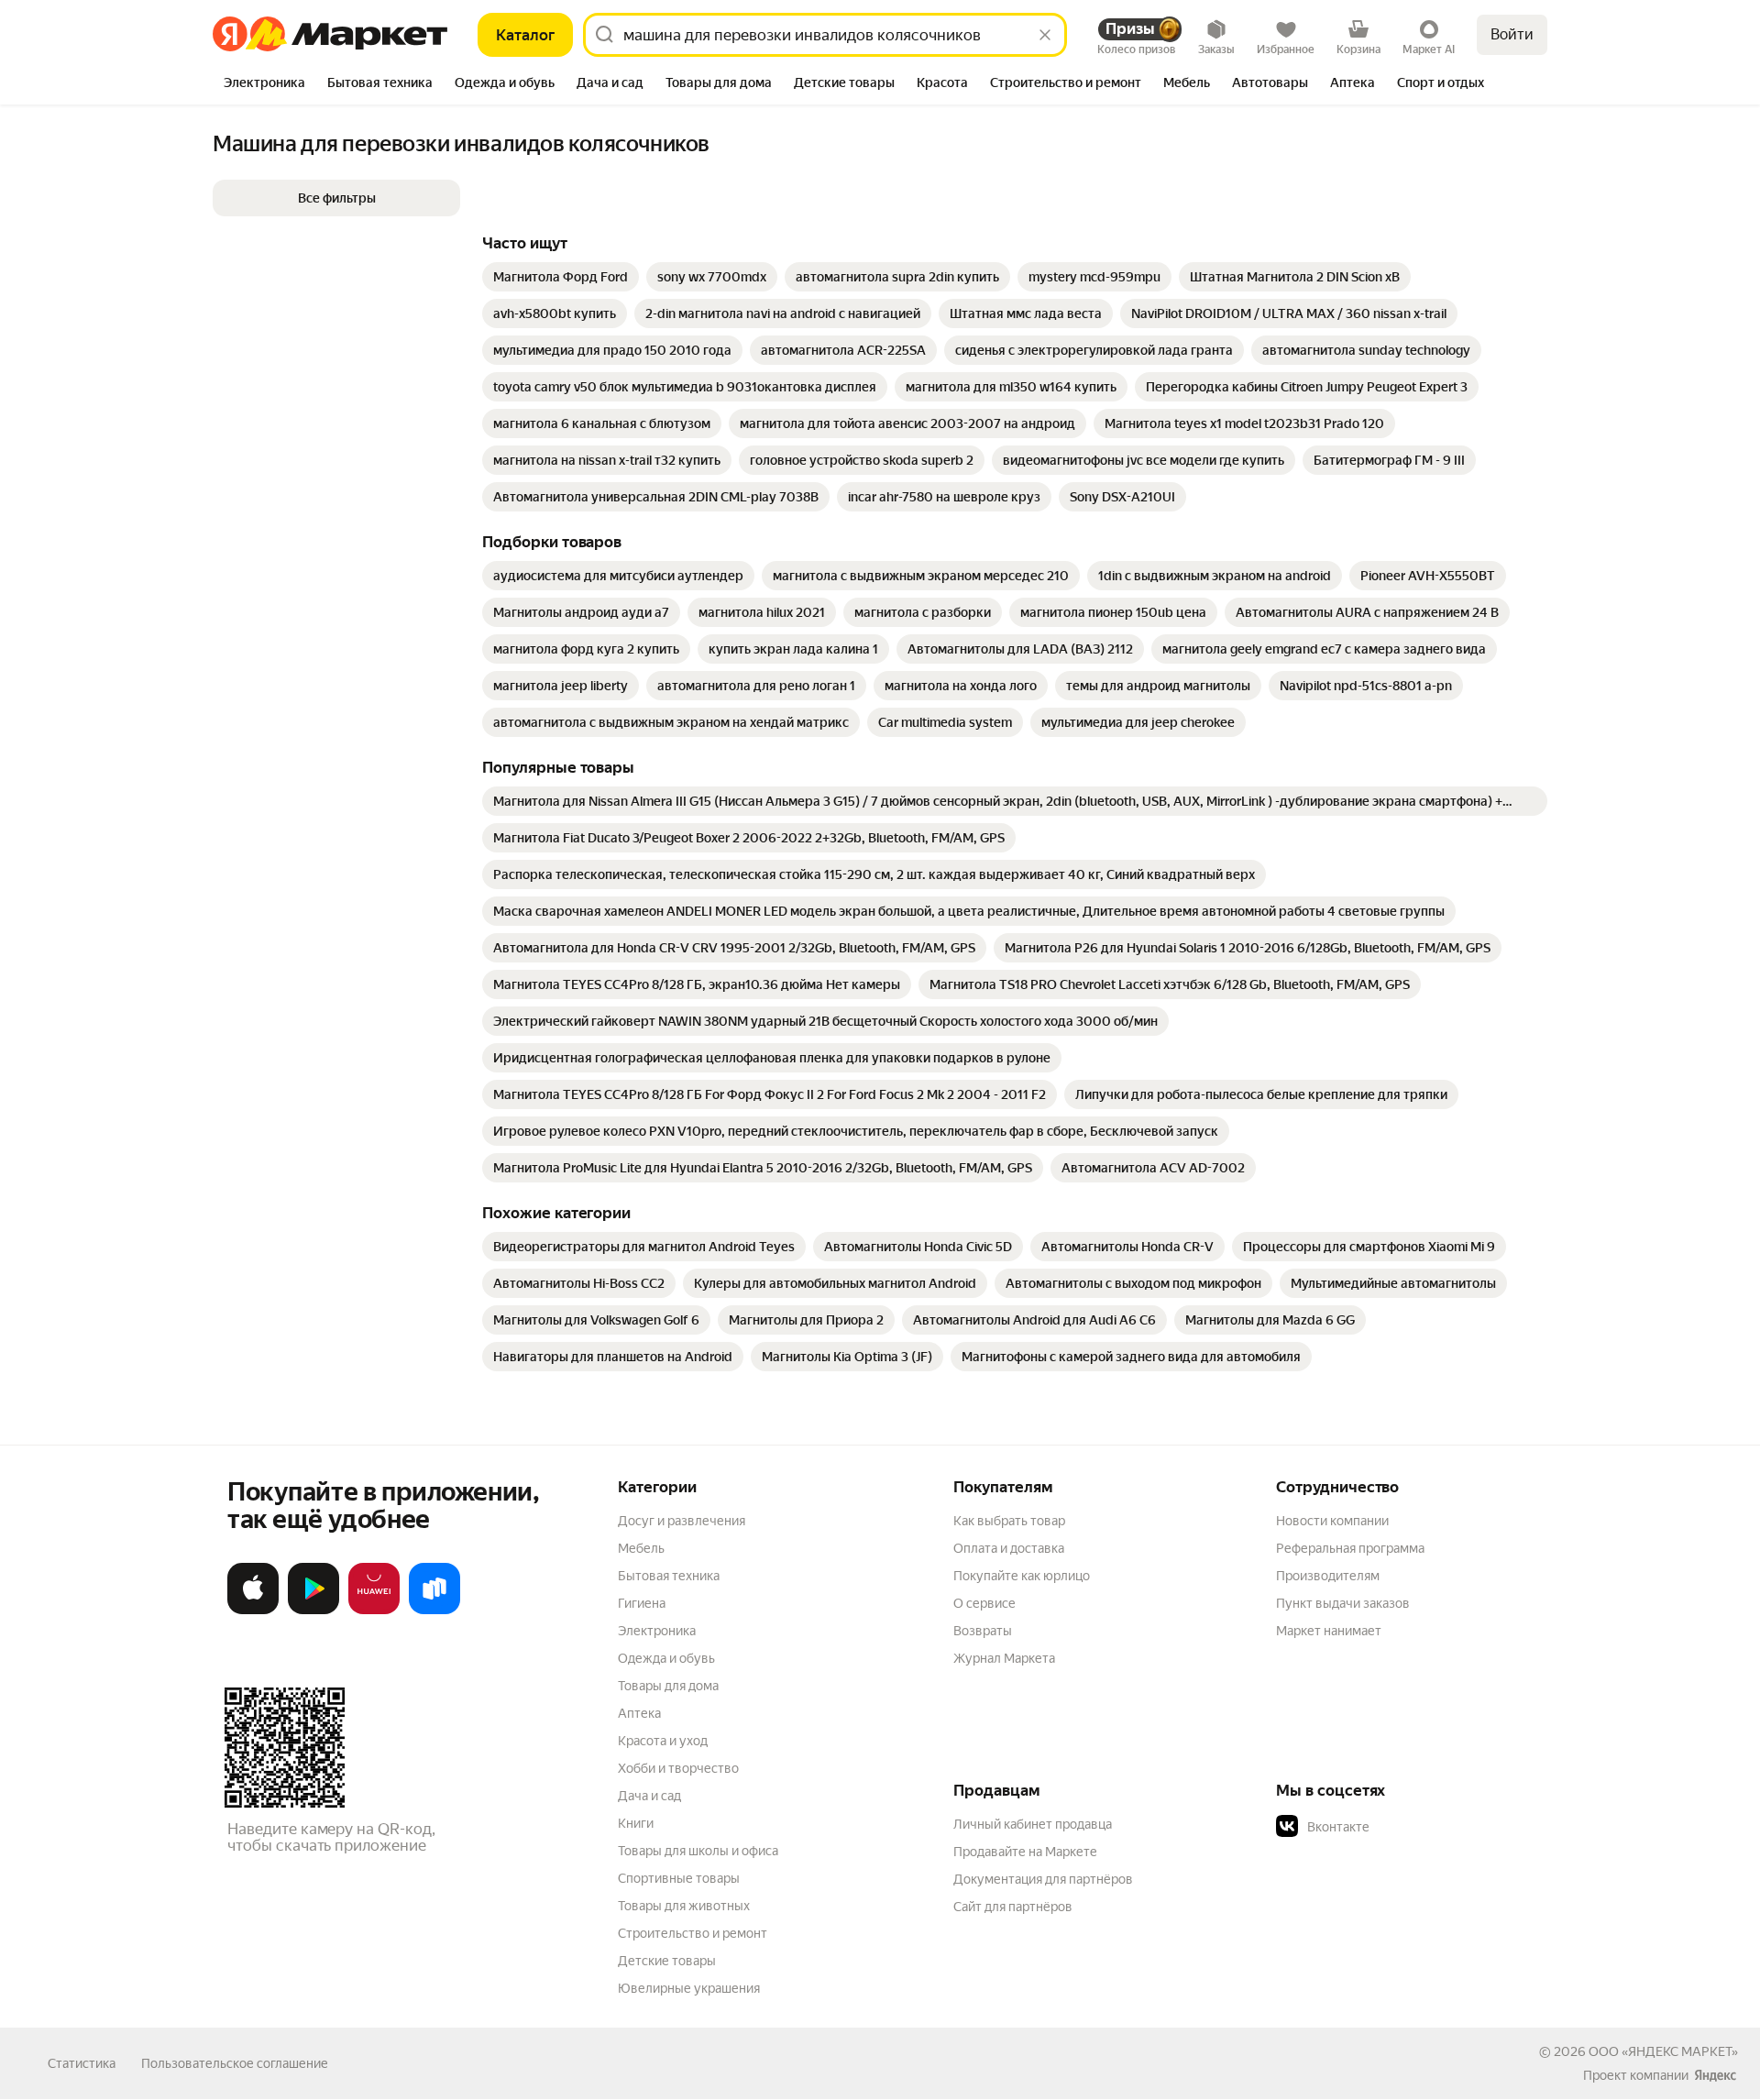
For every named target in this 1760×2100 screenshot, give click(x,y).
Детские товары (667, 1961)
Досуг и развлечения (682, 1521)
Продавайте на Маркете (1025, 1852)
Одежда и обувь (666, 1658)
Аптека (639, 1713)
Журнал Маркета (1004, 1658)
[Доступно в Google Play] (313, 1611)
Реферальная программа (1350, 1548)
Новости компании (1332, 1521)
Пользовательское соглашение (235, 2063)
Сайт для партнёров (1013, 1907)
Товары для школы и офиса (698, 1851)
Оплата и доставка (1009, 1548)
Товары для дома (668, 1686)
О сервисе (984, 1603)
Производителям (1328, 1576)
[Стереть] (1045, 35)
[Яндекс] (1715, 2075)
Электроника (657, 1631)
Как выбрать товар (1009, 1521)
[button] (336, 198)
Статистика (82, 2063)
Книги (636, 1823)
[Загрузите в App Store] (253, 1611)
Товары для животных (684, 1906)
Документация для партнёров (1043, 1879)
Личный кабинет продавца (1033, 1824)
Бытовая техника (669, 1576)
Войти (1512, 34)
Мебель (641, 1548)
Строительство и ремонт (693, 1933)
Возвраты (983, 1631)
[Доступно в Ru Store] (434, 1611)
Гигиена (642, 1603)
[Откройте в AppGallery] (374, 1611)
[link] (561, 277)
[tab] (264, 84)
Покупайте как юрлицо (1022, 1576)
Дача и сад (649, 1796)
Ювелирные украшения (689, 1988)
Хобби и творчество (678, 1768)
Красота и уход (663, 1741)
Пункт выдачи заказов (1343, 1603)
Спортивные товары (679, 1878)
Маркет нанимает (1329, 1631)
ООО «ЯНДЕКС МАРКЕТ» (1663, 2051)
